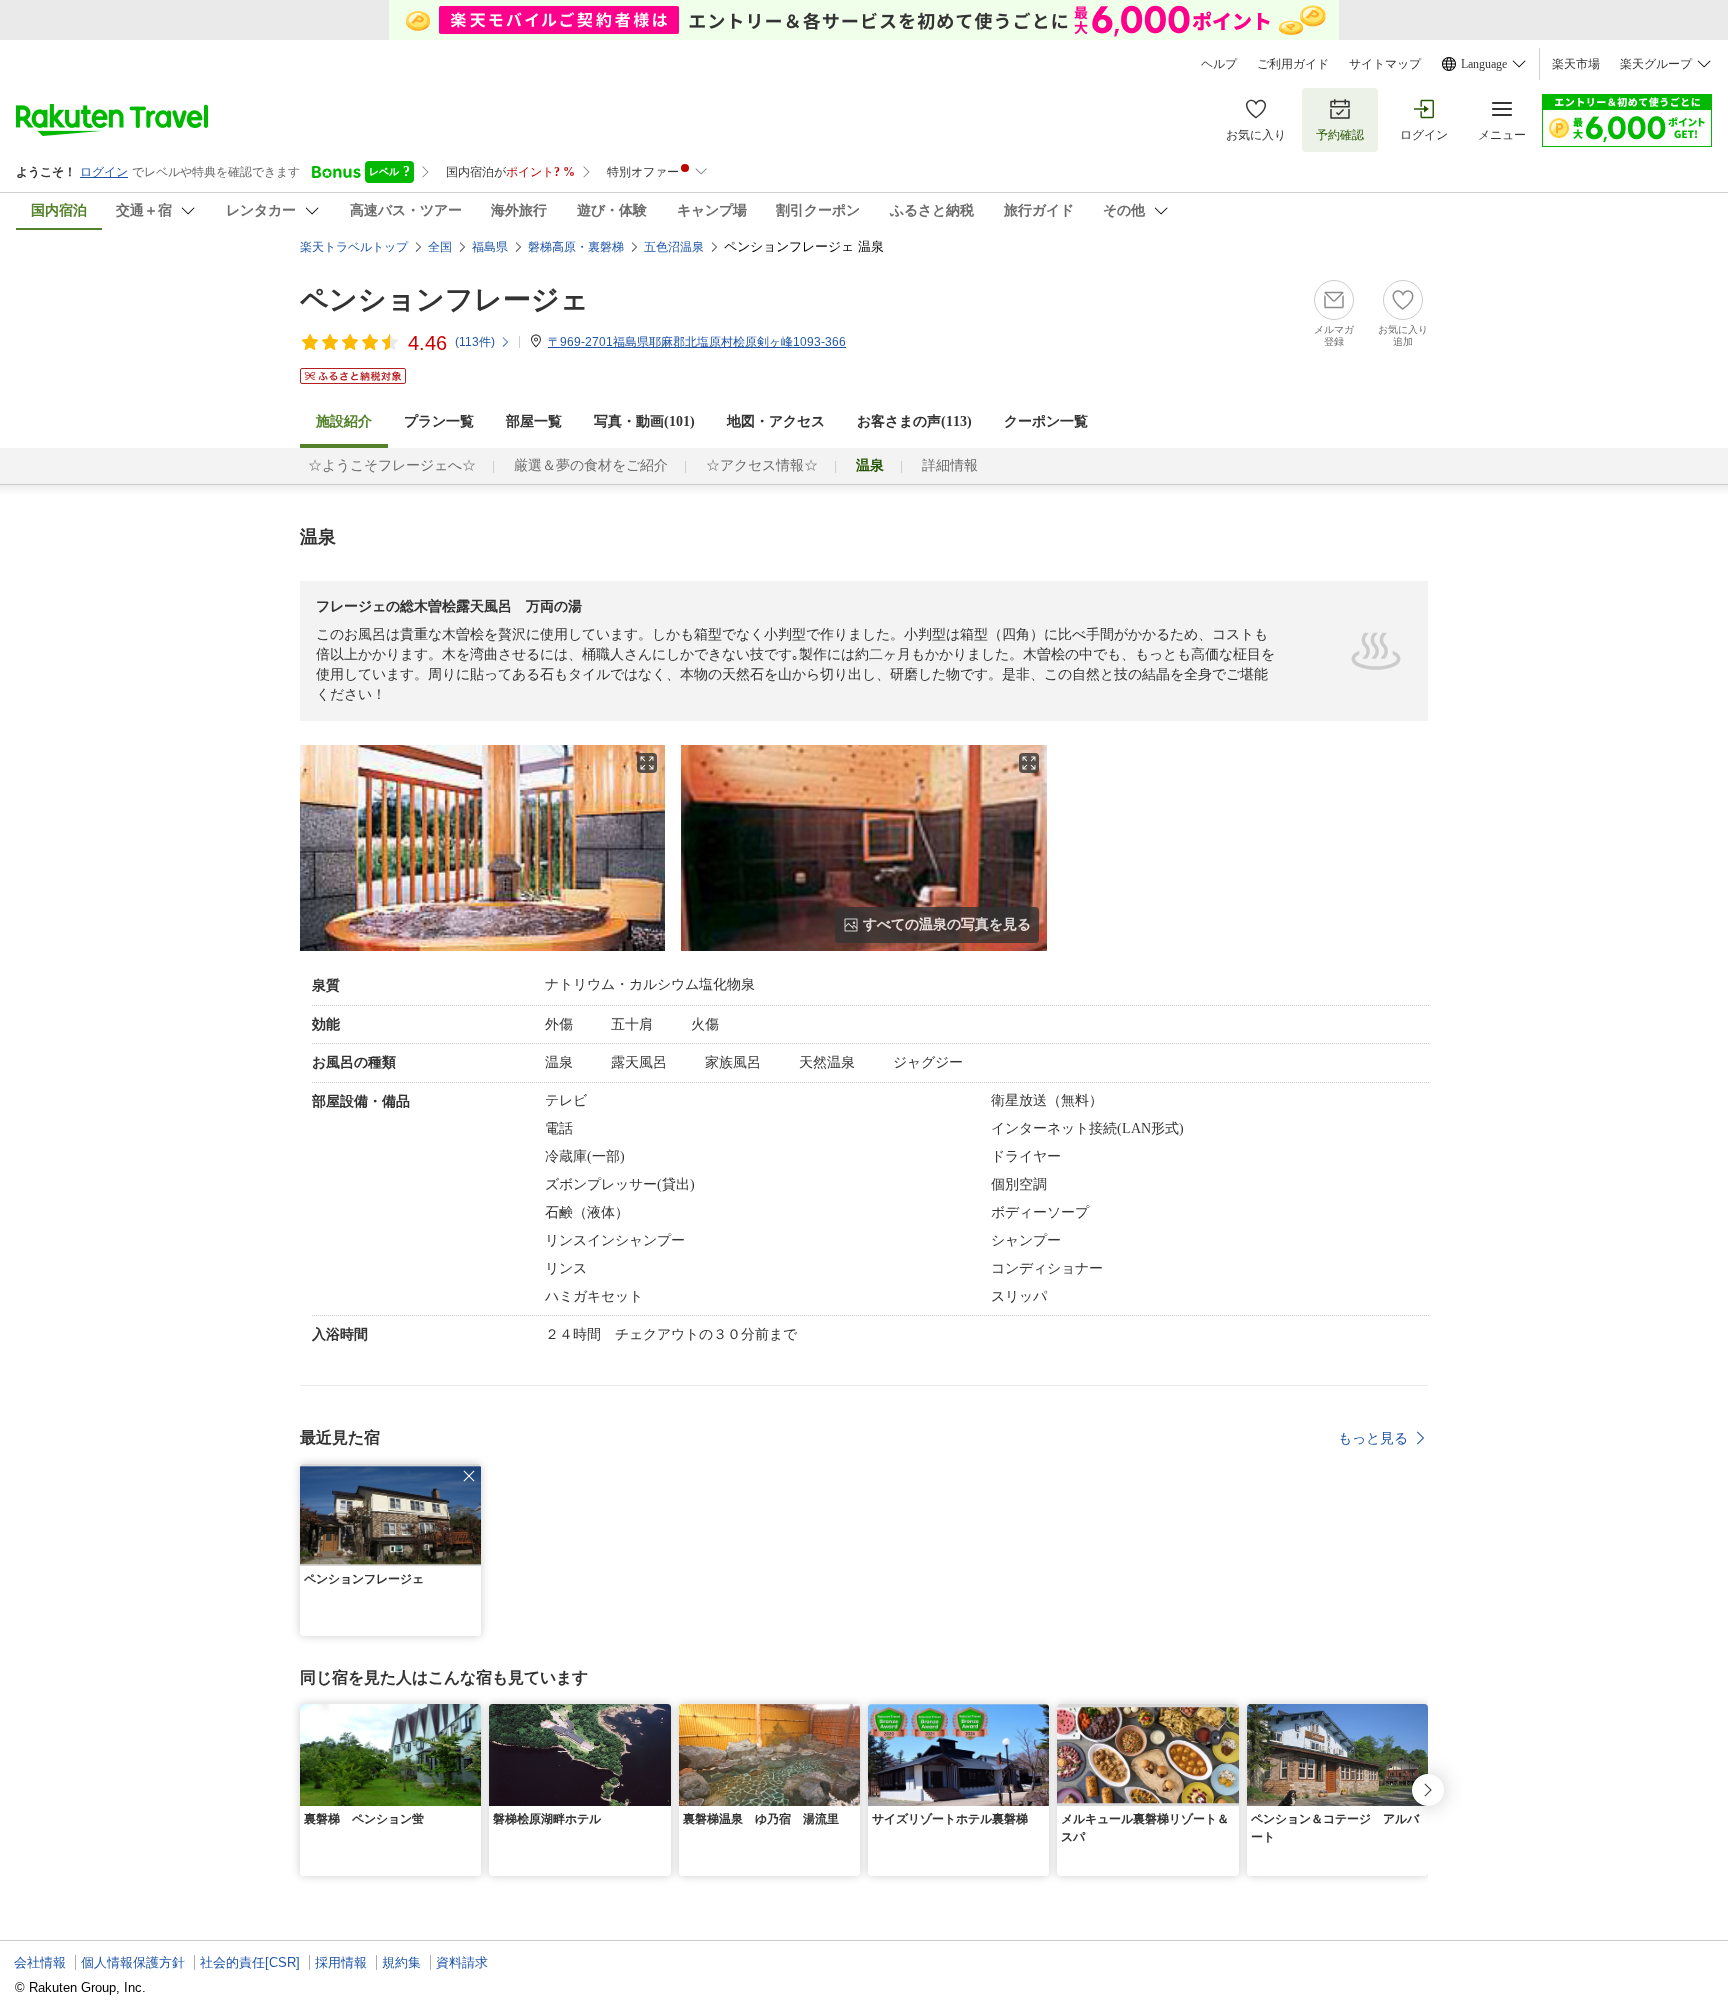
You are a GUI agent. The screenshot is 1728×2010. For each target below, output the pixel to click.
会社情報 (40, 1962)
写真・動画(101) (644, 421)
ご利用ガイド (1293, 64)
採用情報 (341, 1962)
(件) (475, 342)
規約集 (401, 1962)
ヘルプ (1219, 64)
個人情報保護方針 (133, 1962)
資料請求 (462, 1962)
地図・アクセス (776, 421)
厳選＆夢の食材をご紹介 (591, 465)
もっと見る (1373, 1438)
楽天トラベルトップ (354, 247)
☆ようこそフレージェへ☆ (392, 465)
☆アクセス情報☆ (762, 465)
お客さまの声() (914, 421)
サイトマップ (1385, 64)
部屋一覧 (534, 421)
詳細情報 (950, 465)
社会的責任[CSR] (250, 1962)
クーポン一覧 (1046, 421)
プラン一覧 (439, 421)
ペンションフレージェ (444, 299)
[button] (469, 1476)
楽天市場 (1576, 64)
